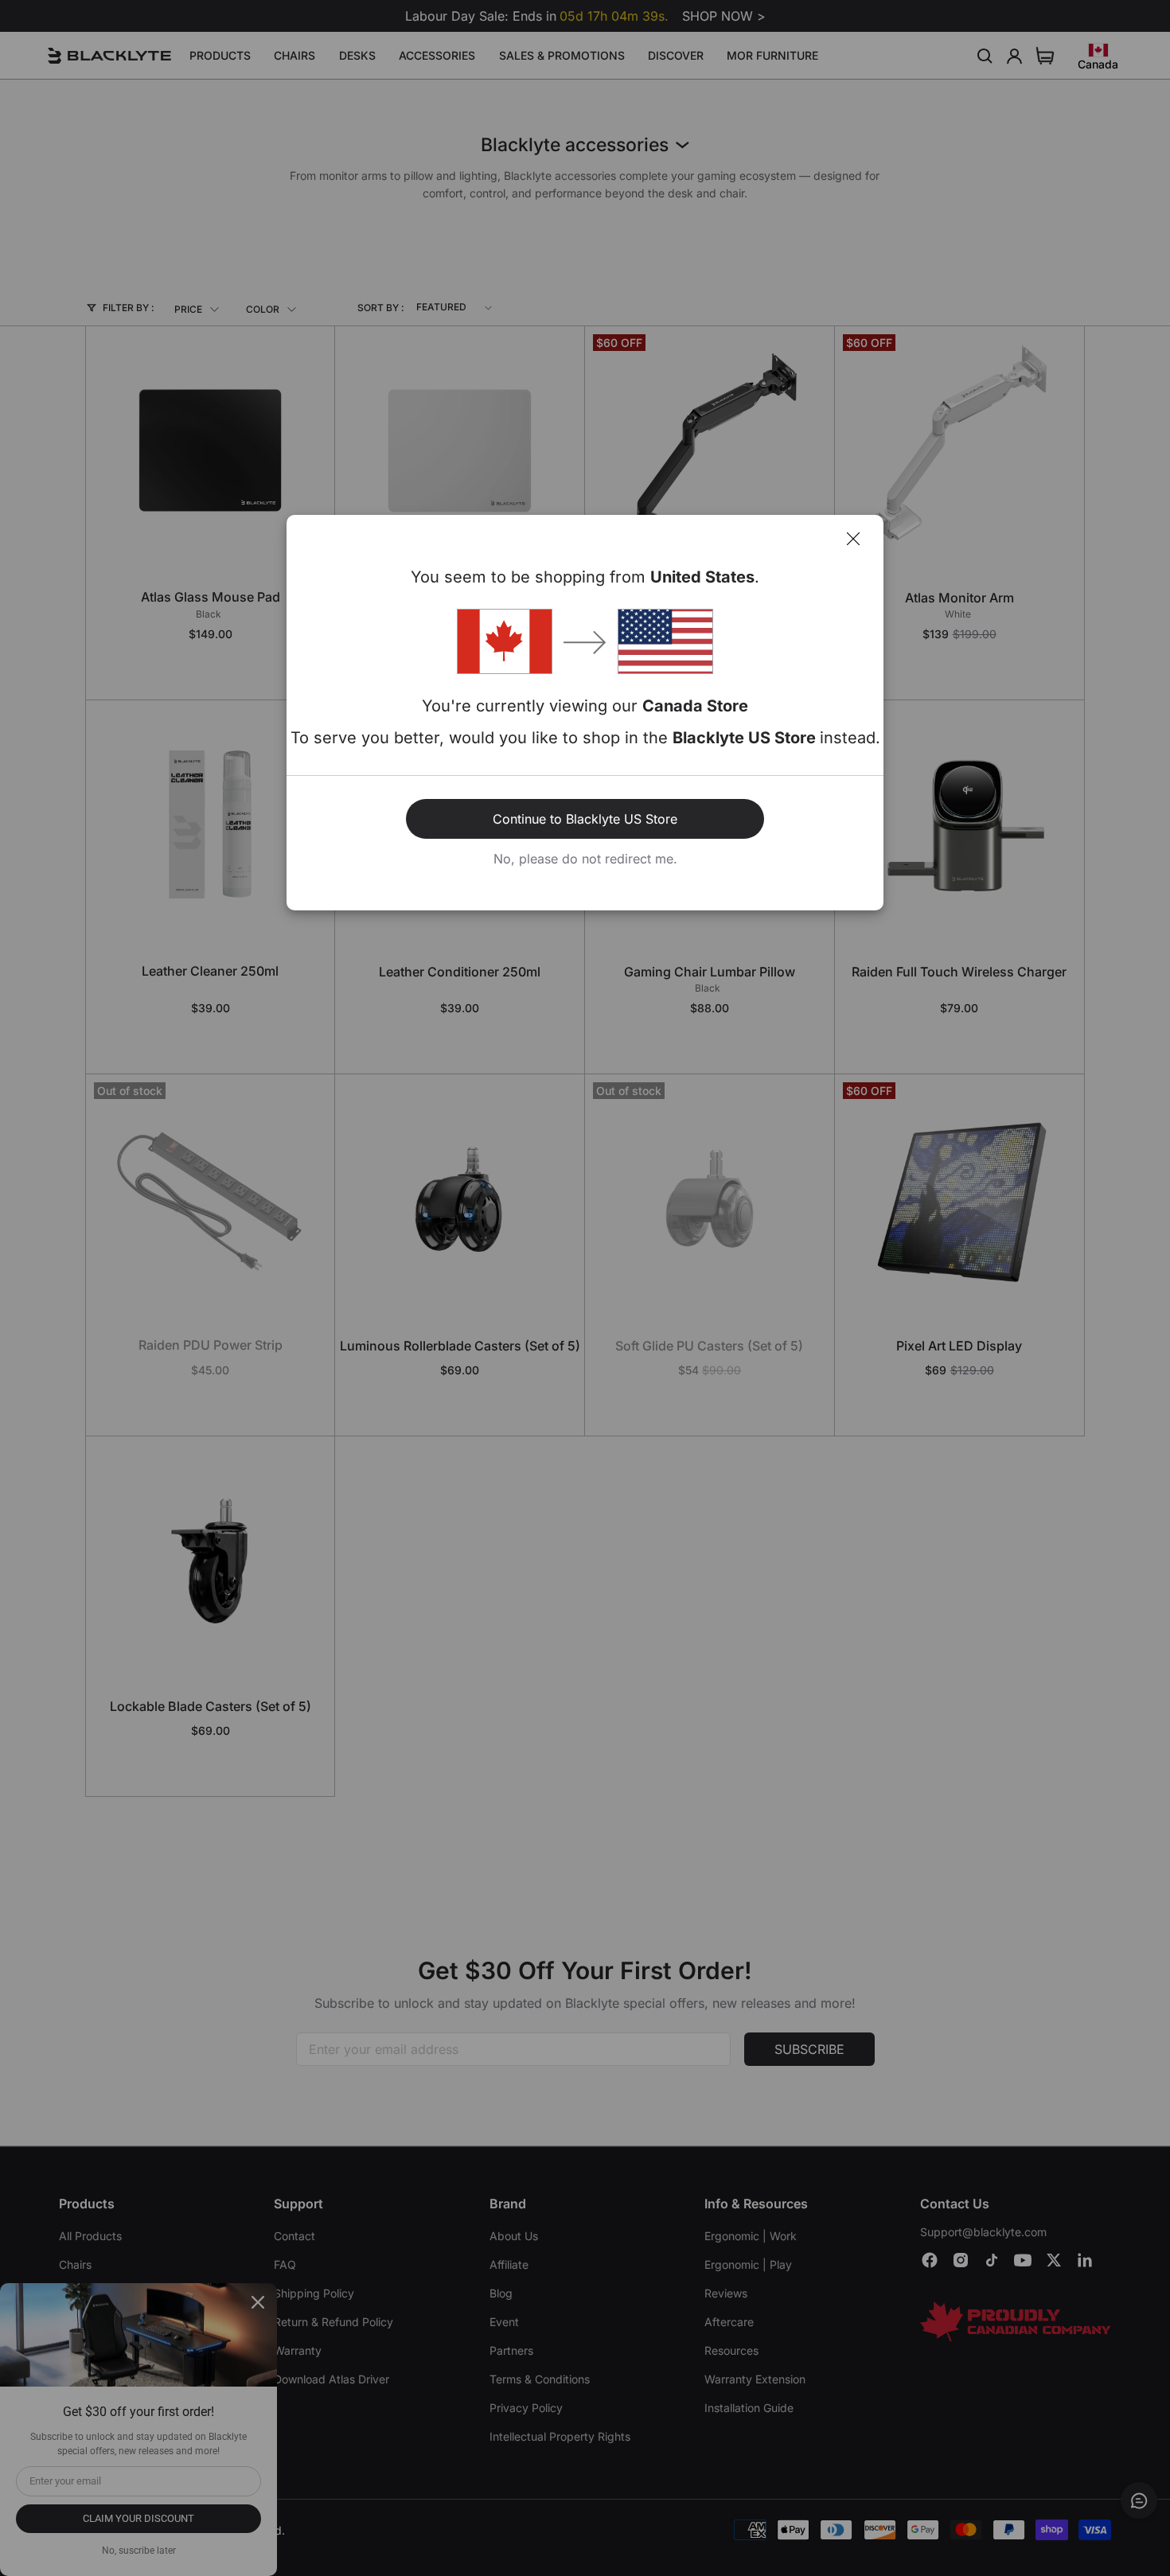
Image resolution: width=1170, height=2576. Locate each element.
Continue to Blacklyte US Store (585, 819)
